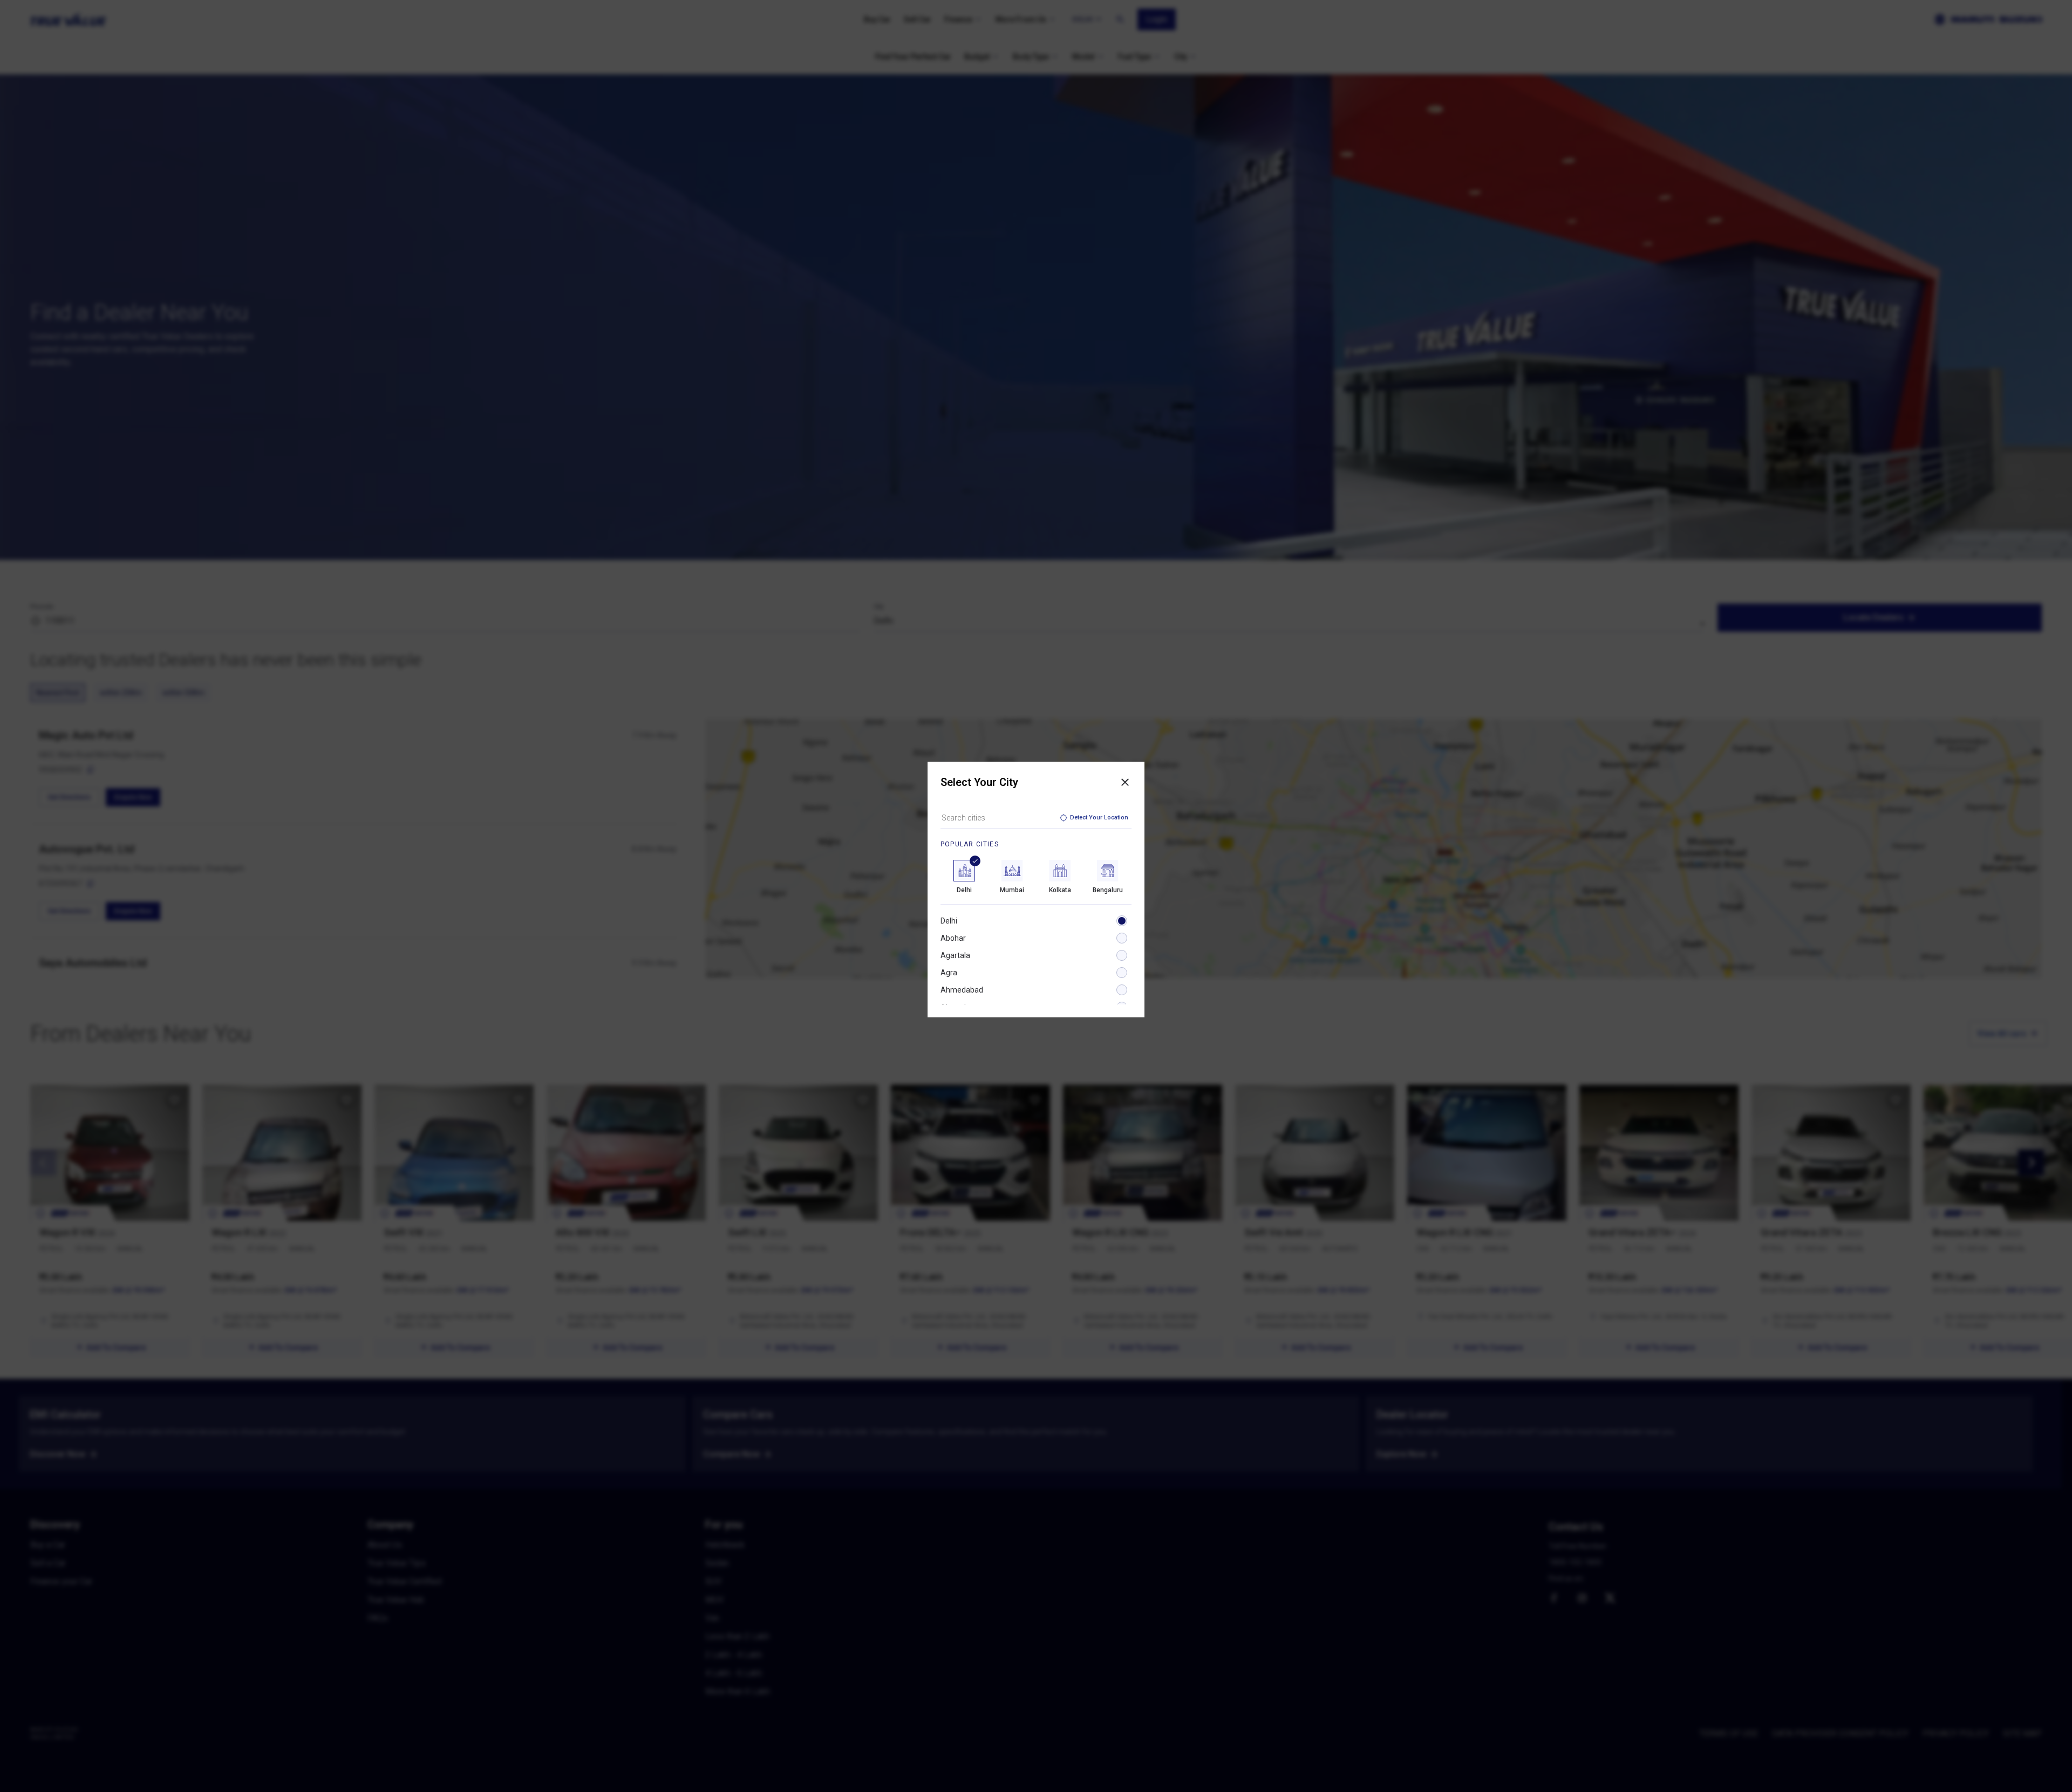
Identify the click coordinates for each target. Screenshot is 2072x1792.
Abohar (953, 938)
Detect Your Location (1099, 818)
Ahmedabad (962, 990)
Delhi (949, 921)
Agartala (955, 955)
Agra (949, 973)
